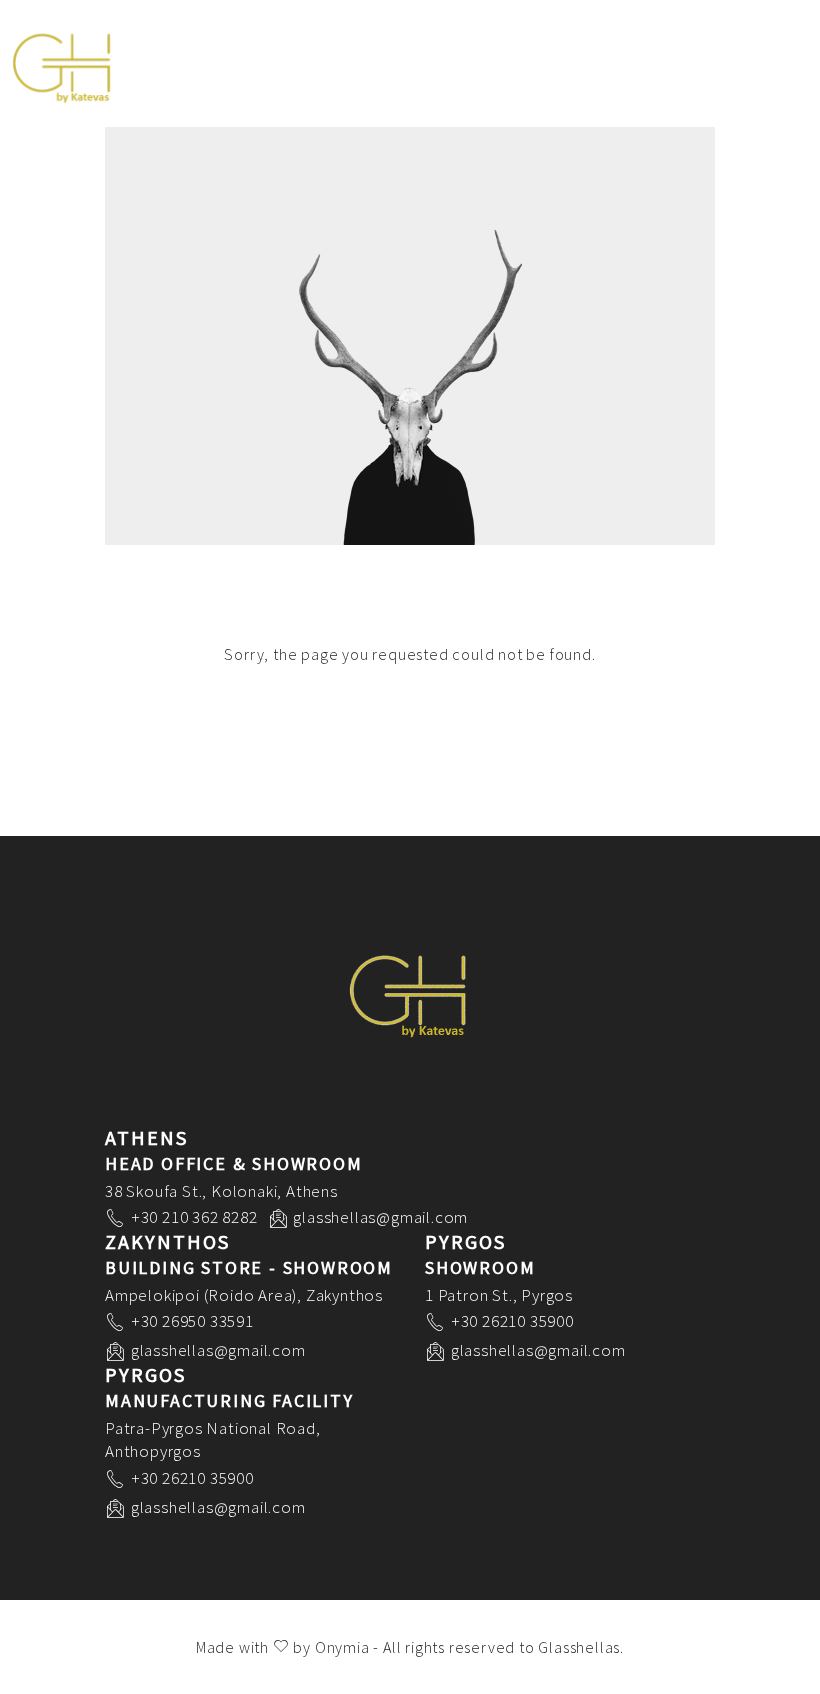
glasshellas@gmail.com (380, 1217)
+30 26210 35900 (512, 1321)
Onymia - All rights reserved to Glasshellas (467, 1647)
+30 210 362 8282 (194, 1217)
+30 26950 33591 (192, 1321)
